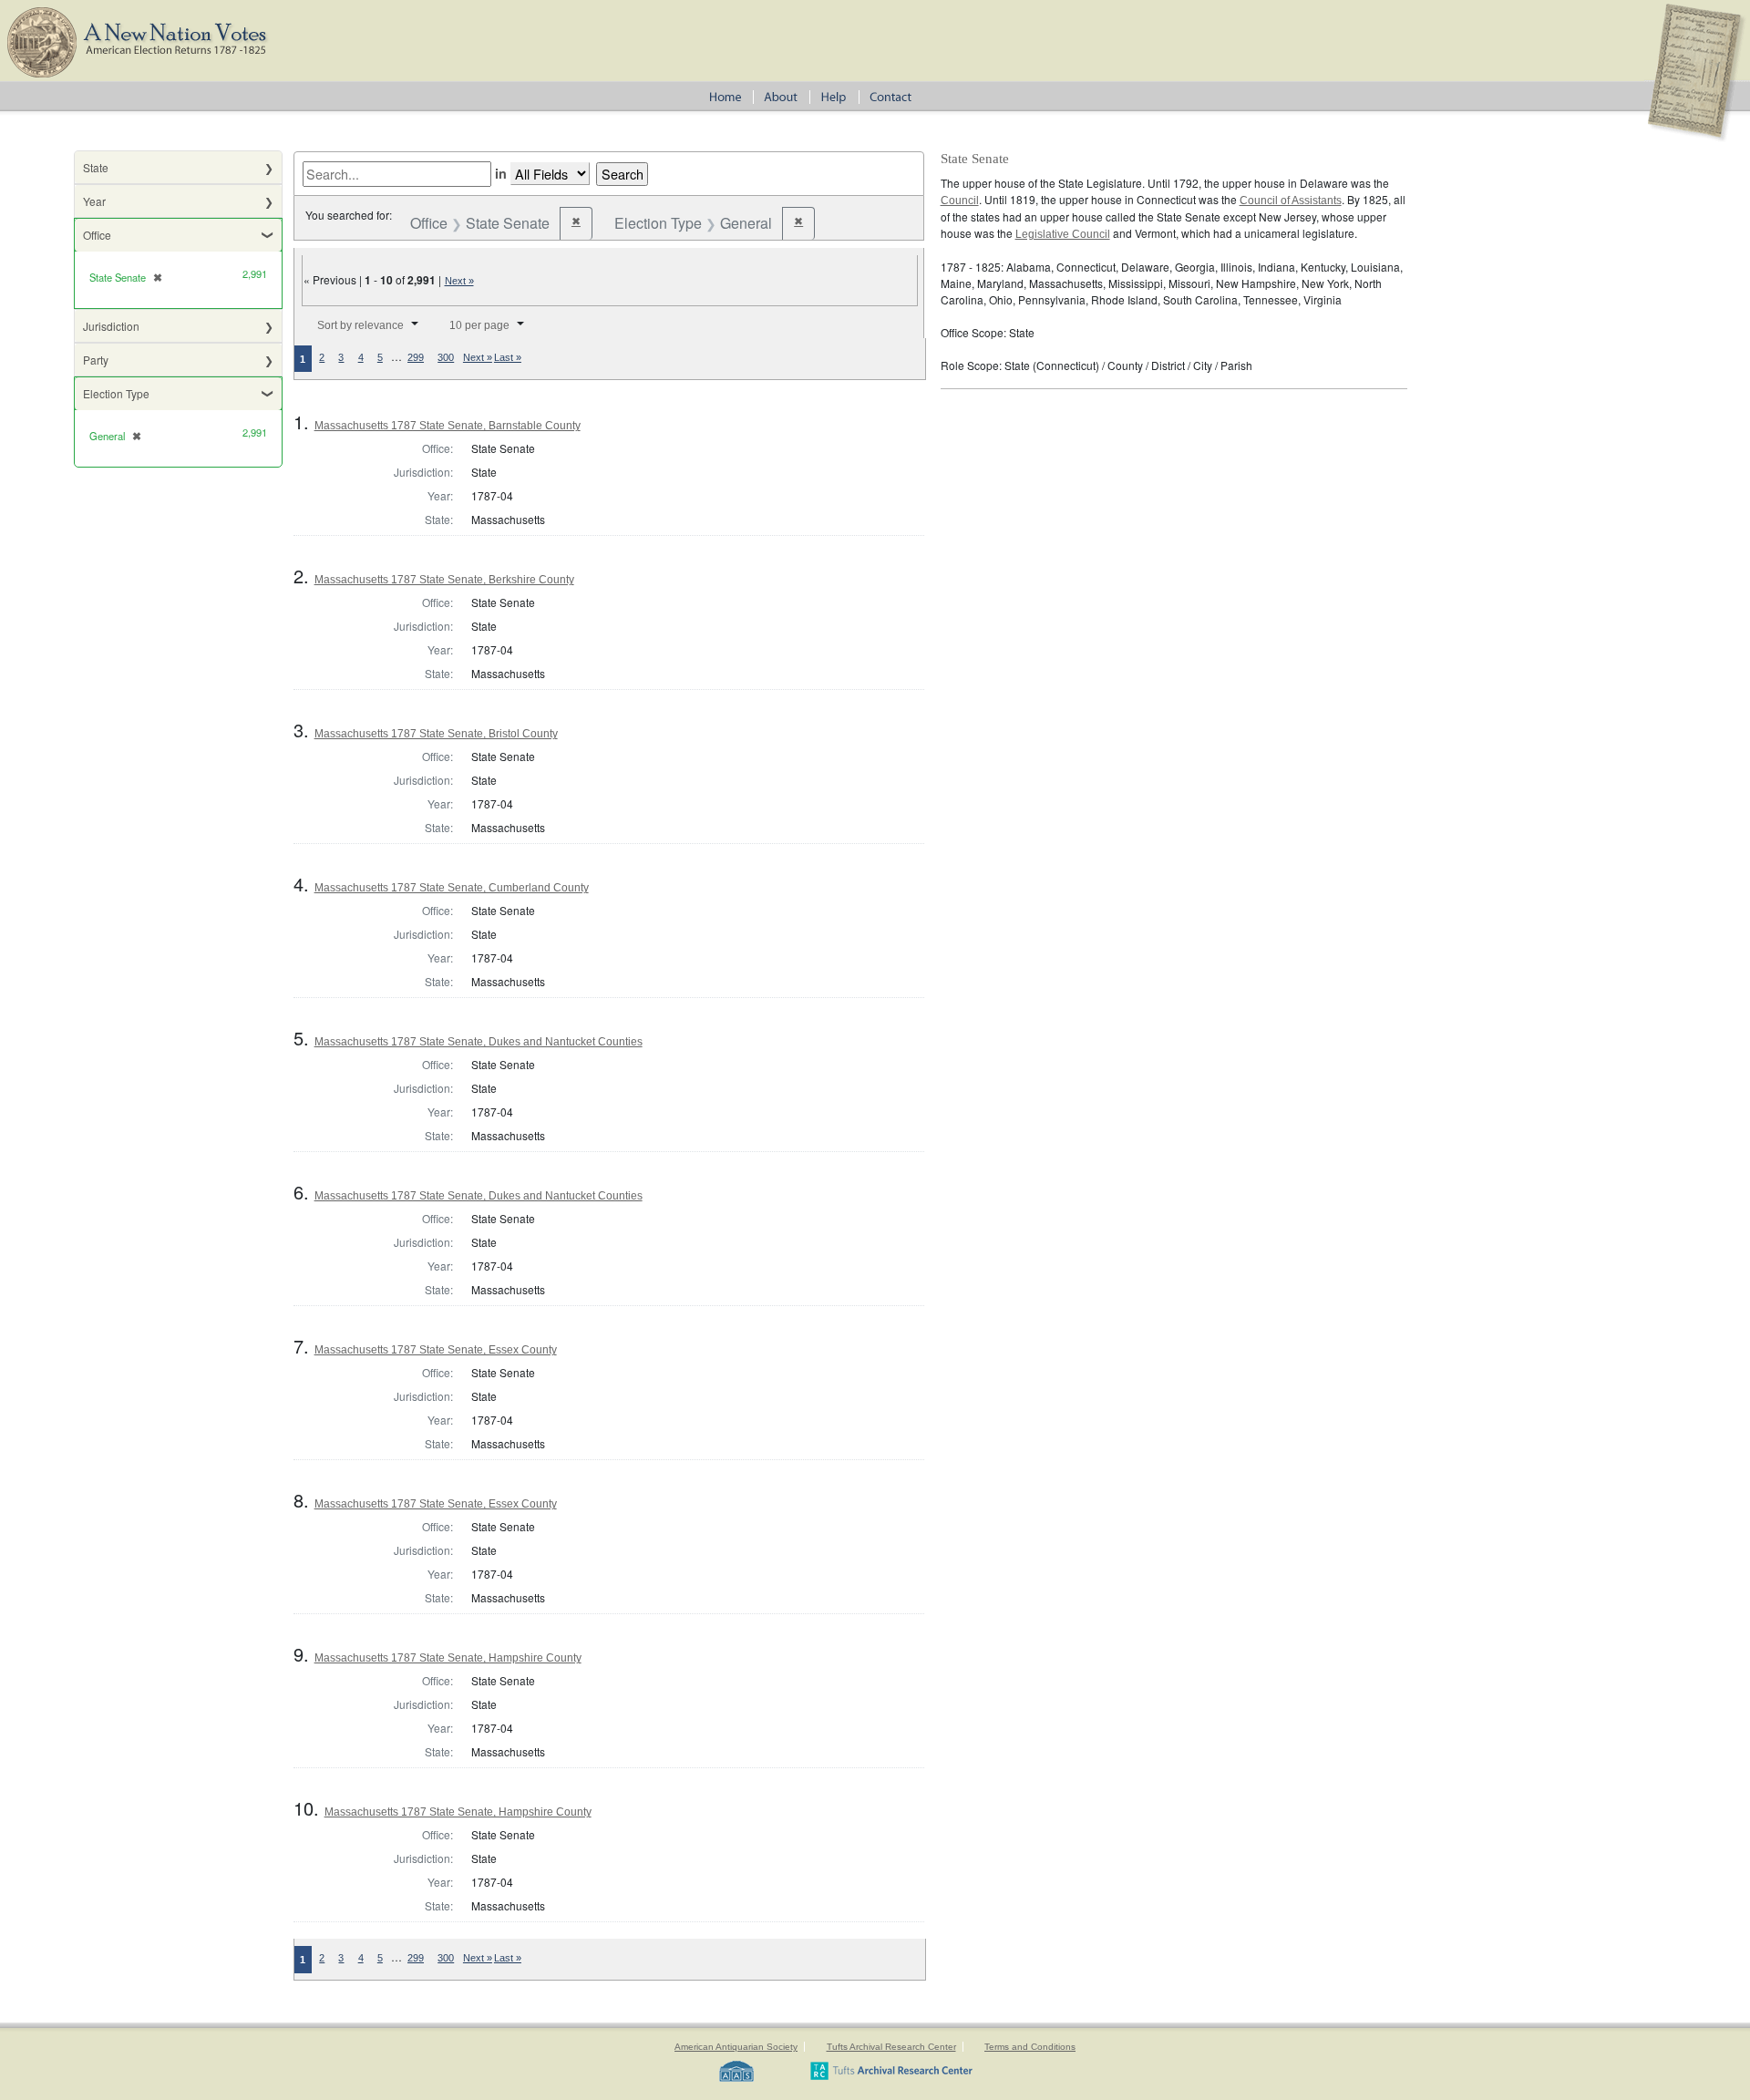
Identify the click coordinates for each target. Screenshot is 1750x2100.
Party (96, 360)
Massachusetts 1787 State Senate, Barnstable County (448, 426)
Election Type (116, 393)
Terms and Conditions (1030, 2047)
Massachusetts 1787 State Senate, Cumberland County (452, 888)
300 (446, 357)
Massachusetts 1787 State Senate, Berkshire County (444, 580)
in (501, 173)
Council (960, 201)
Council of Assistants (1291, 201)
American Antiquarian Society (736, 2047)
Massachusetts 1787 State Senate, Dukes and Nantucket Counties (479, 1042)
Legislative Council (1063, 234)
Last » (508, 357)
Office (97, 235)
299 (416, 357)
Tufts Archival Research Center (891, 2047)
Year (94, 201)
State (96, 167)
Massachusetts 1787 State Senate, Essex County (436, 1350)
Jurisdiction (111, 326)
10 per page (479, 325)
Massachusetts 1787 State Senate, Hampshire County (448, 1658)
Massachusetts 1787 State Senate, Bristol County (436, 734)
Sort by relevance (360, 325)
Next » (459, 281)
